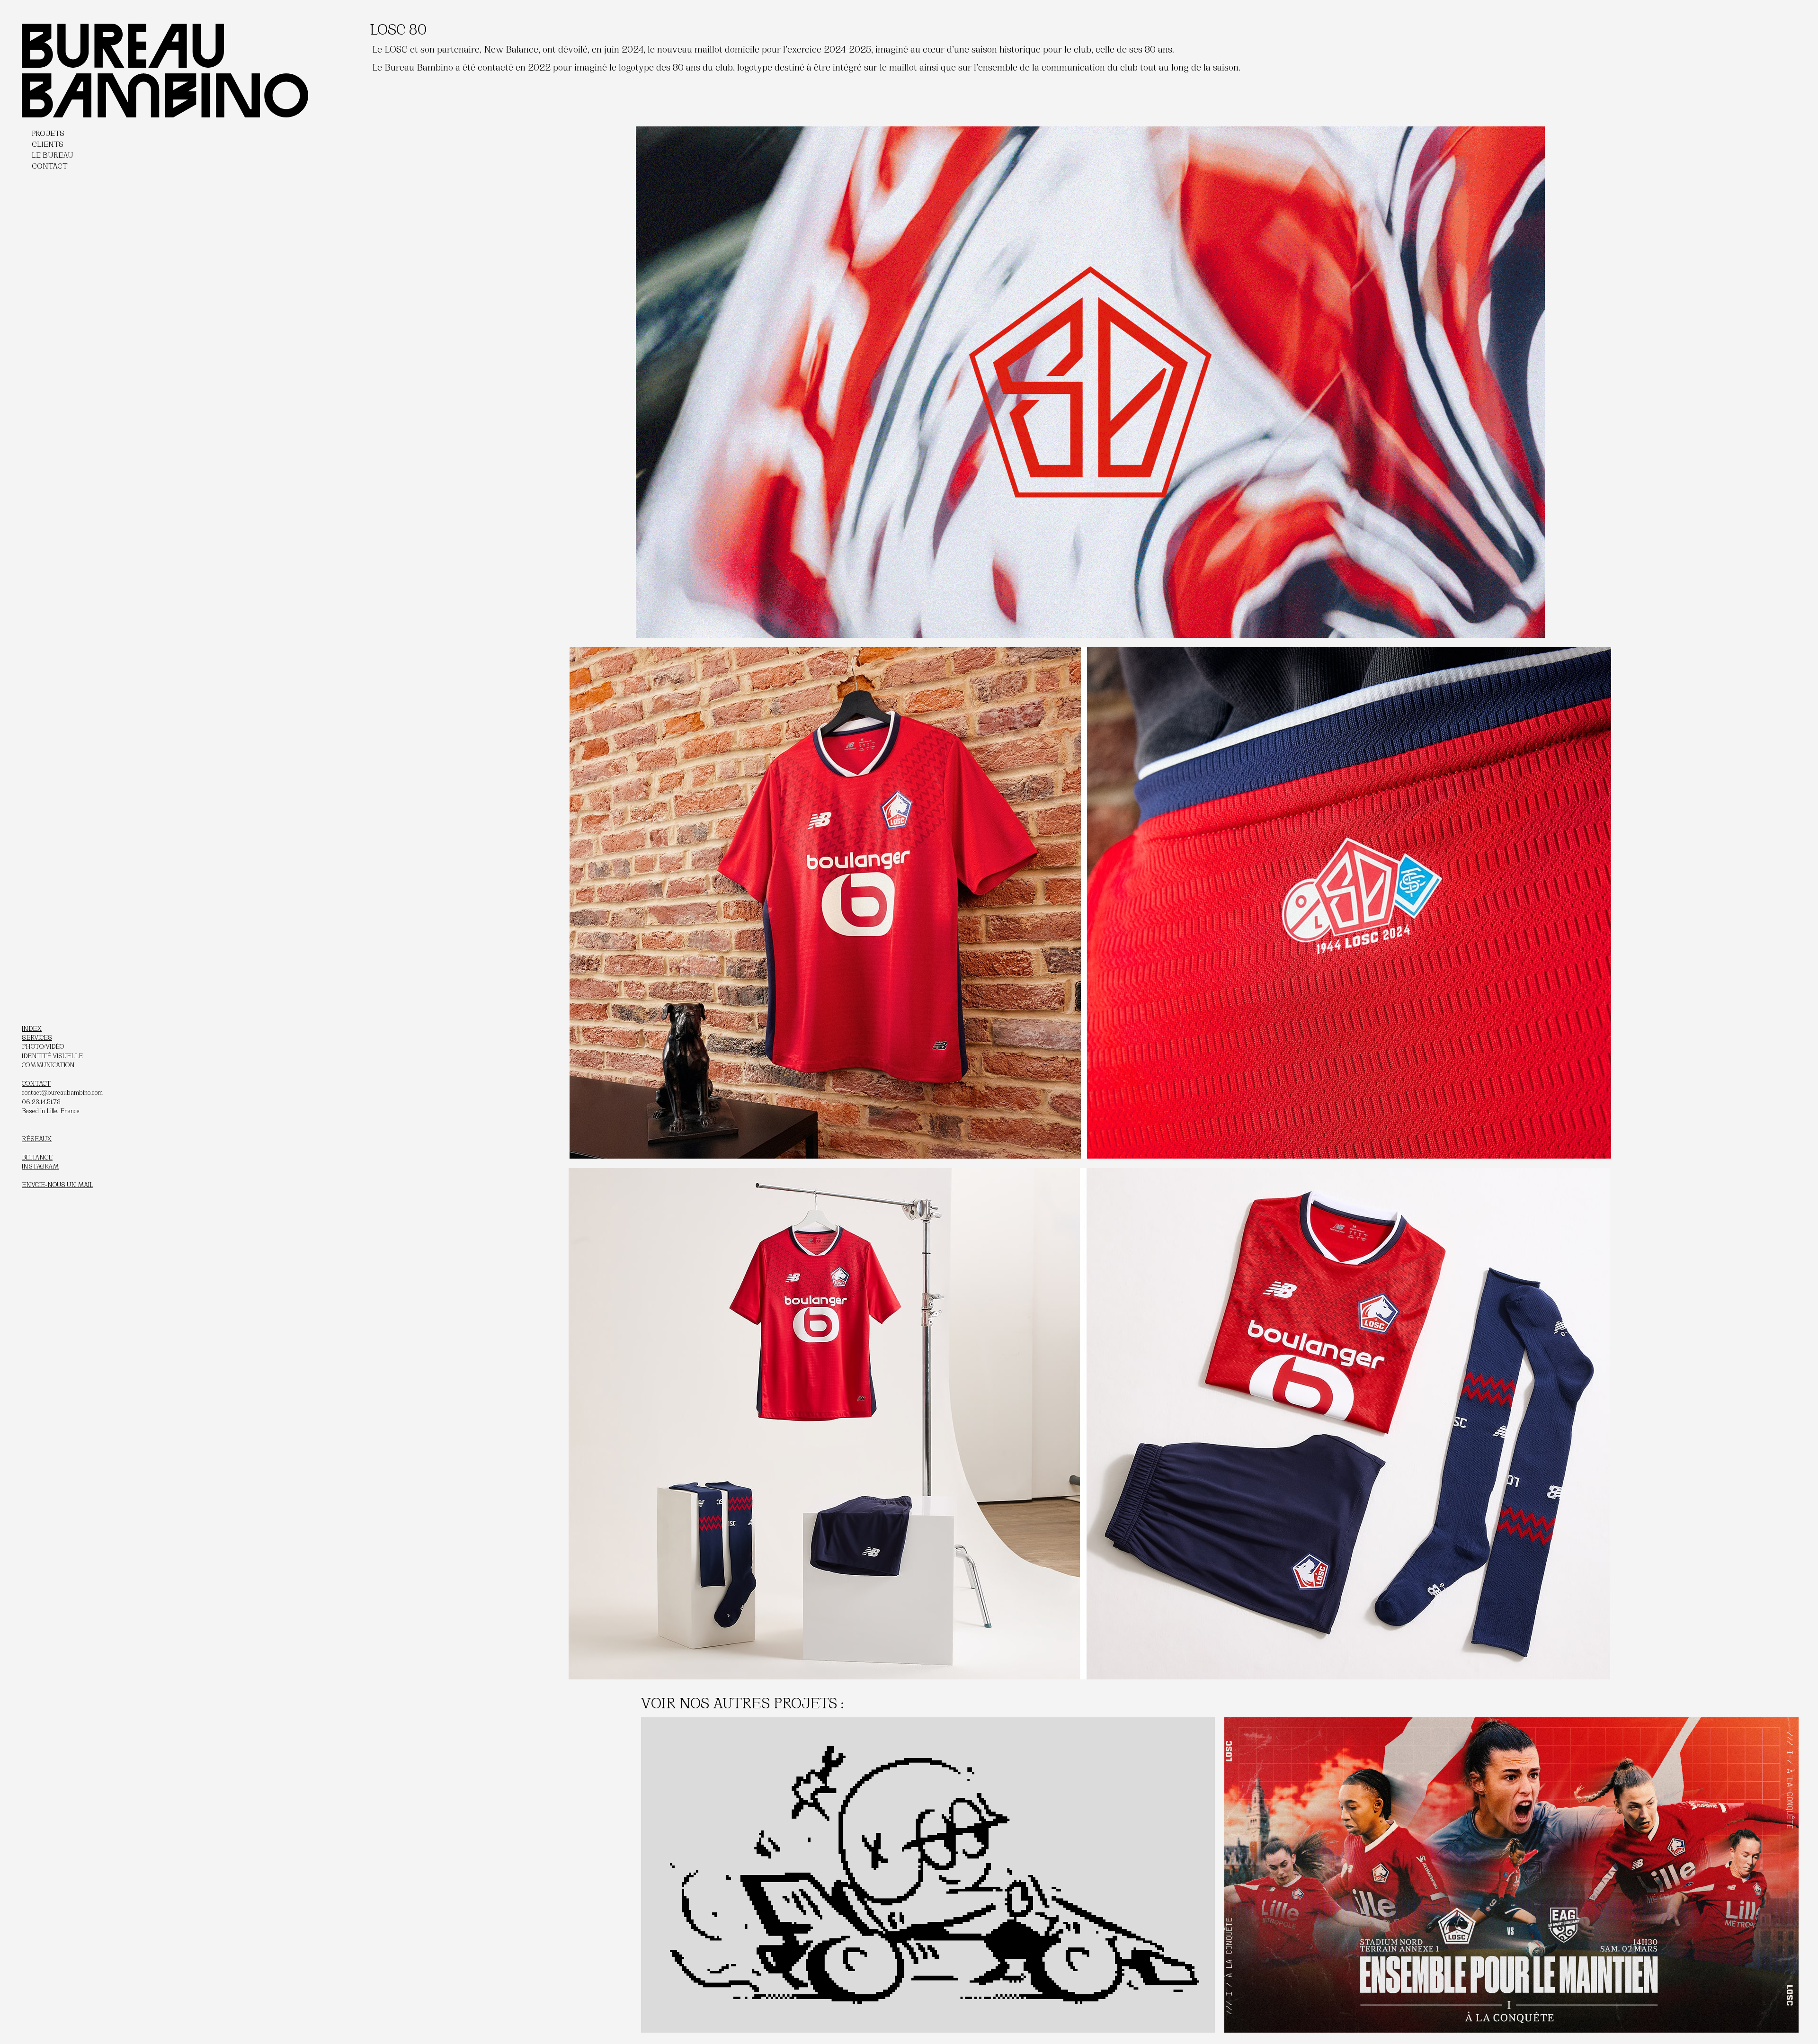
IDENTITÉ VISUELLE (52, 1055)
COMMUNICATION (48, 1064)
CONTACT (49, 165)
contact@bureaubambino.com (62, 1092)
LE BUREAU (53, 154)
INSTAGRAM (40, 1166)
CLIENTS (48, 143)
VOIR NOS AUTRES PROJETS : (742, 1702)
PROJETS (48, 132)
